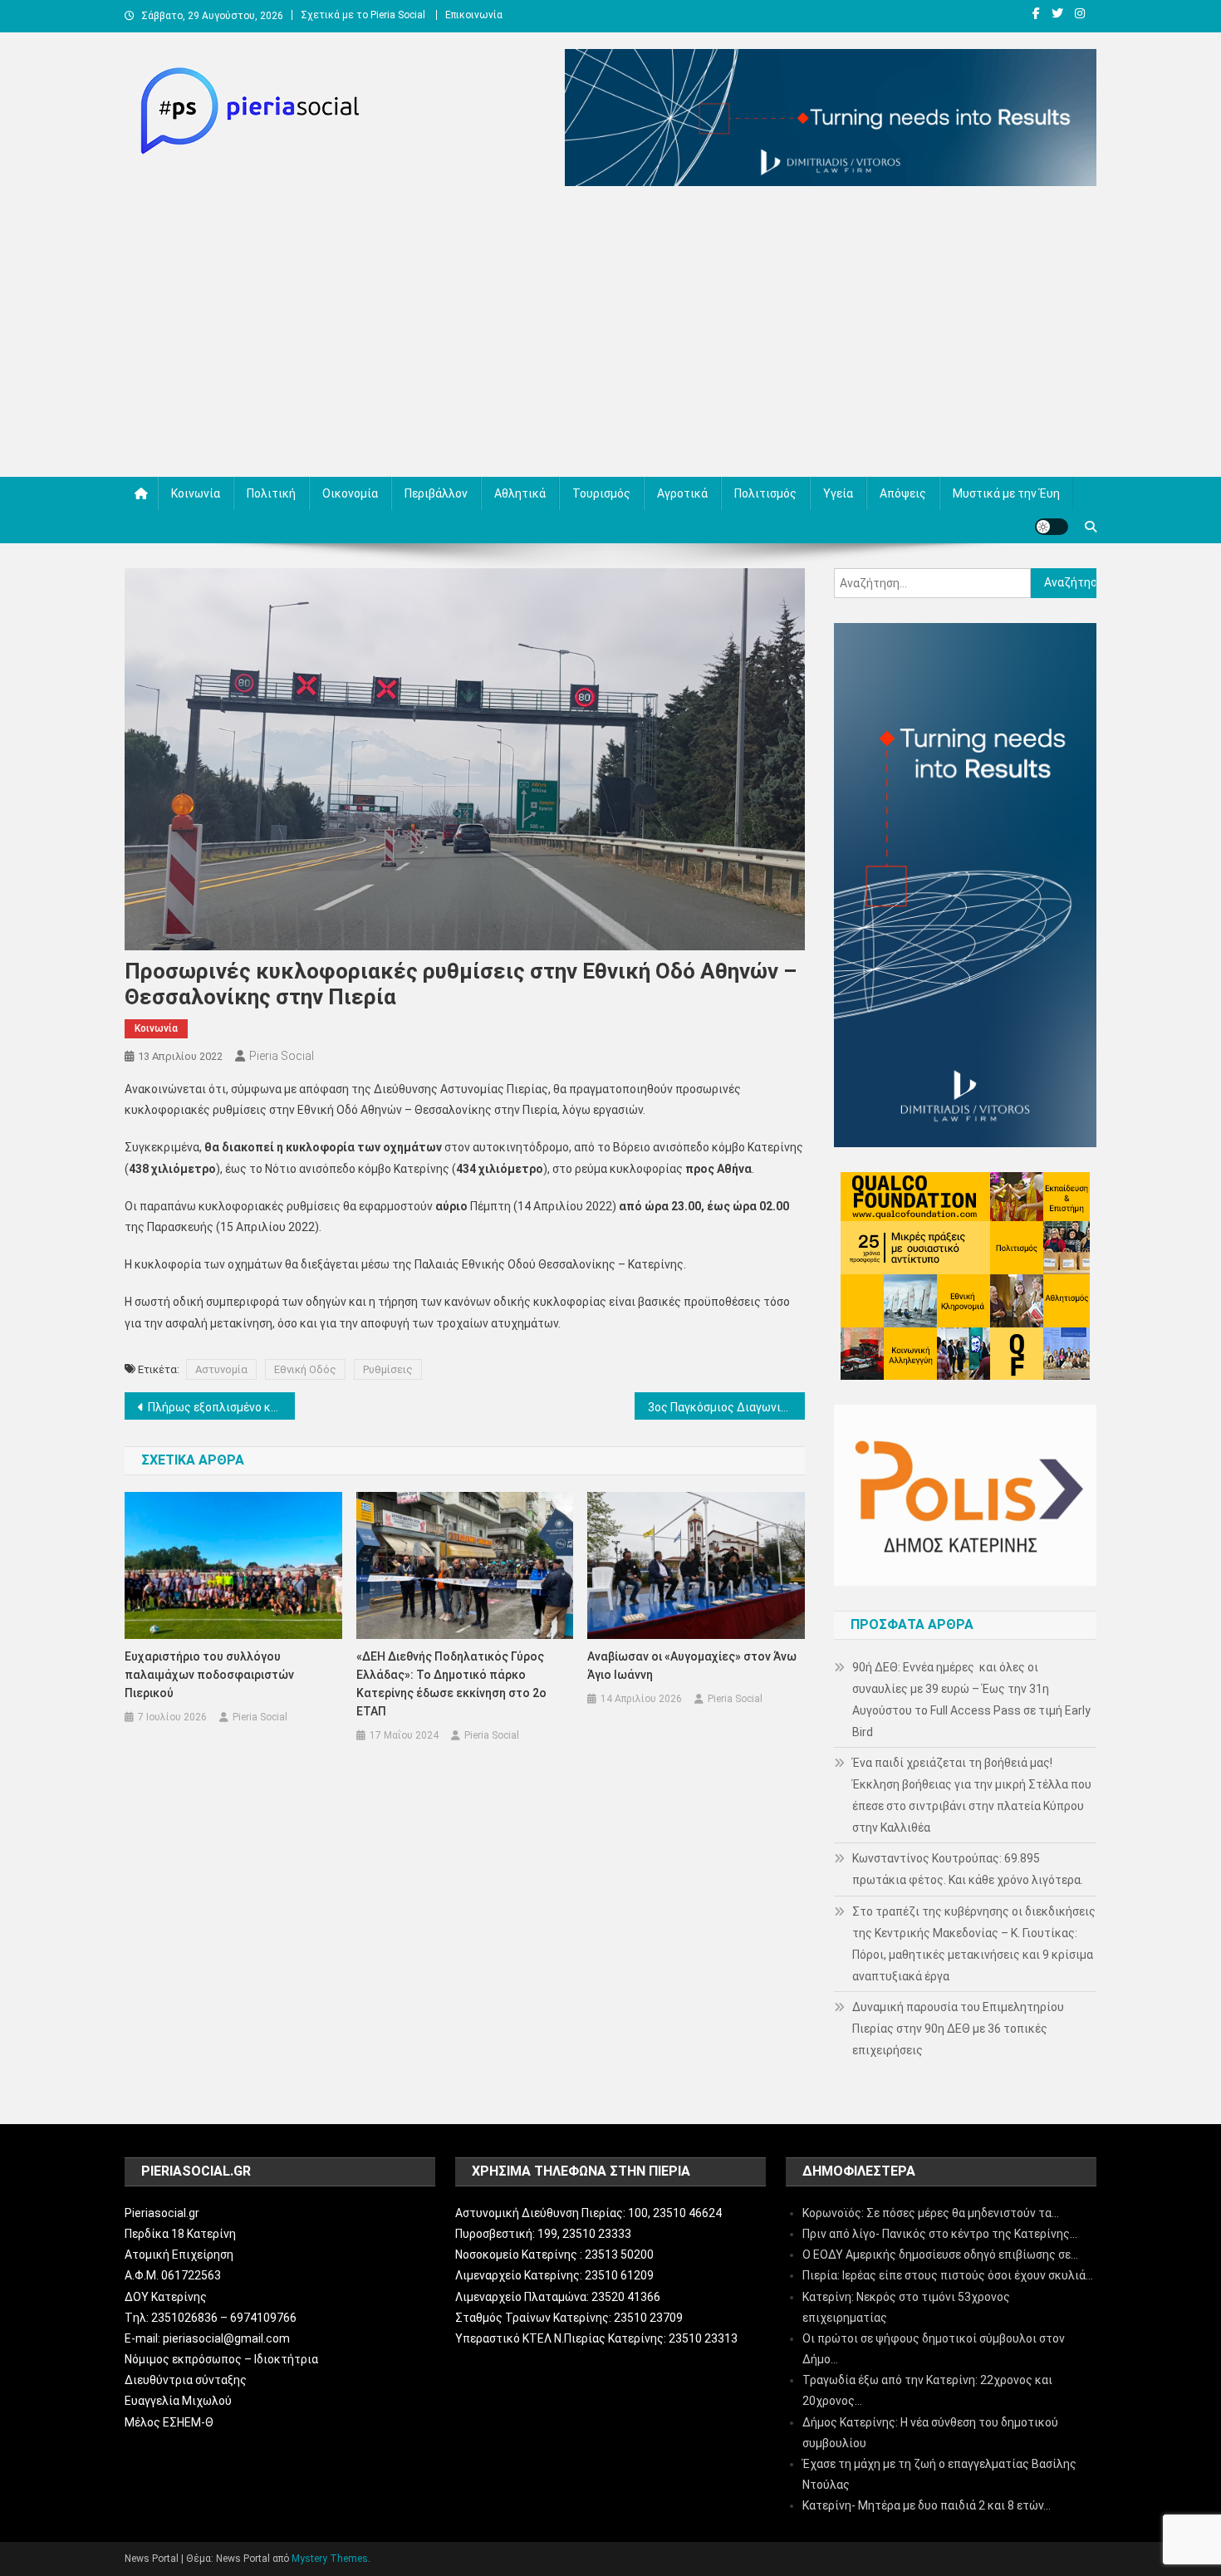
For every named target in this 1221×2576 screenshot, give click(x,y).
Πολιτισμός (765, 493)
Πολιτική (271, 493)
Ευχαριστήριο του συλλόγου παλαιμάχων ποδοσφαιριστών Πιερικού (209, 1675)
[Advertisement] (610, 336)
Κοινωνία (196, 493)
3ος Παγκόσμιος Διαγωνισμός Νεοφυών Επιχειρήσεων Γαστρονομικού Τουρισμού (726, 1407)
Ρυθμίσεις (388, 1369)
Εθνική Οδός (305, 1369)
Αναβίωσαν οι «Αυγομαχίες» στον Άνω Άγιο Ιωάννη (692, 1666)
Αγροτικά (682, 493)
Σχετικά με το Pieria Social (363, 15)
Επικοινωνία (474, 15)
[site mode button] (1052, 527)
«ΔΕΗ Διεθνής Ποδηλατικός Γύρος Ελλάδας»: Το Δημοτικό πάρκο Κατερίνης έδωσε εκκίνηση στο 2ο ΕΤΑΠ (451, 1684)
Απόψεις (903, 493)
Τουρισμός (601, 493)
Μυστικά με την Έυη (1006, 493)
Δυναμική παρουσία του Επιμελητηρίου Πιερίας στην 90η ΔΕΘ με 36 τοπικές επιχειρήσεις (958, 2029)
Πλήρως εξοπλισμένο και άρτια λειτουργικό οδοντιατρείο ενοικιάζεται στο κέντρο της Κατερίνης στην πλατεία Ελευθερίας (221, 1407)
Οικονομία (350, 493)
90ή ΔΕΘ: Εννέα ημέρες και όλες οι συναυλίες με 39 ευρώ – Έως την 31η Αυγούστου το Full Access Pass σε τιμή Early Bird (971, 1700)
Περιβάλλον (436, 493)
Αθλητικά (520, 493)
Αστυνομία (221, 1369)
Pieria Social (282, 1056)
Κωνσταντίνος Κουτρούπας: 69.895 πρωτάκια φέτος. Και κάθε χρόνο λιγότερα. (968, 1869)
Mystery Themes (330, 2559)
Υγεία (838, 493)
